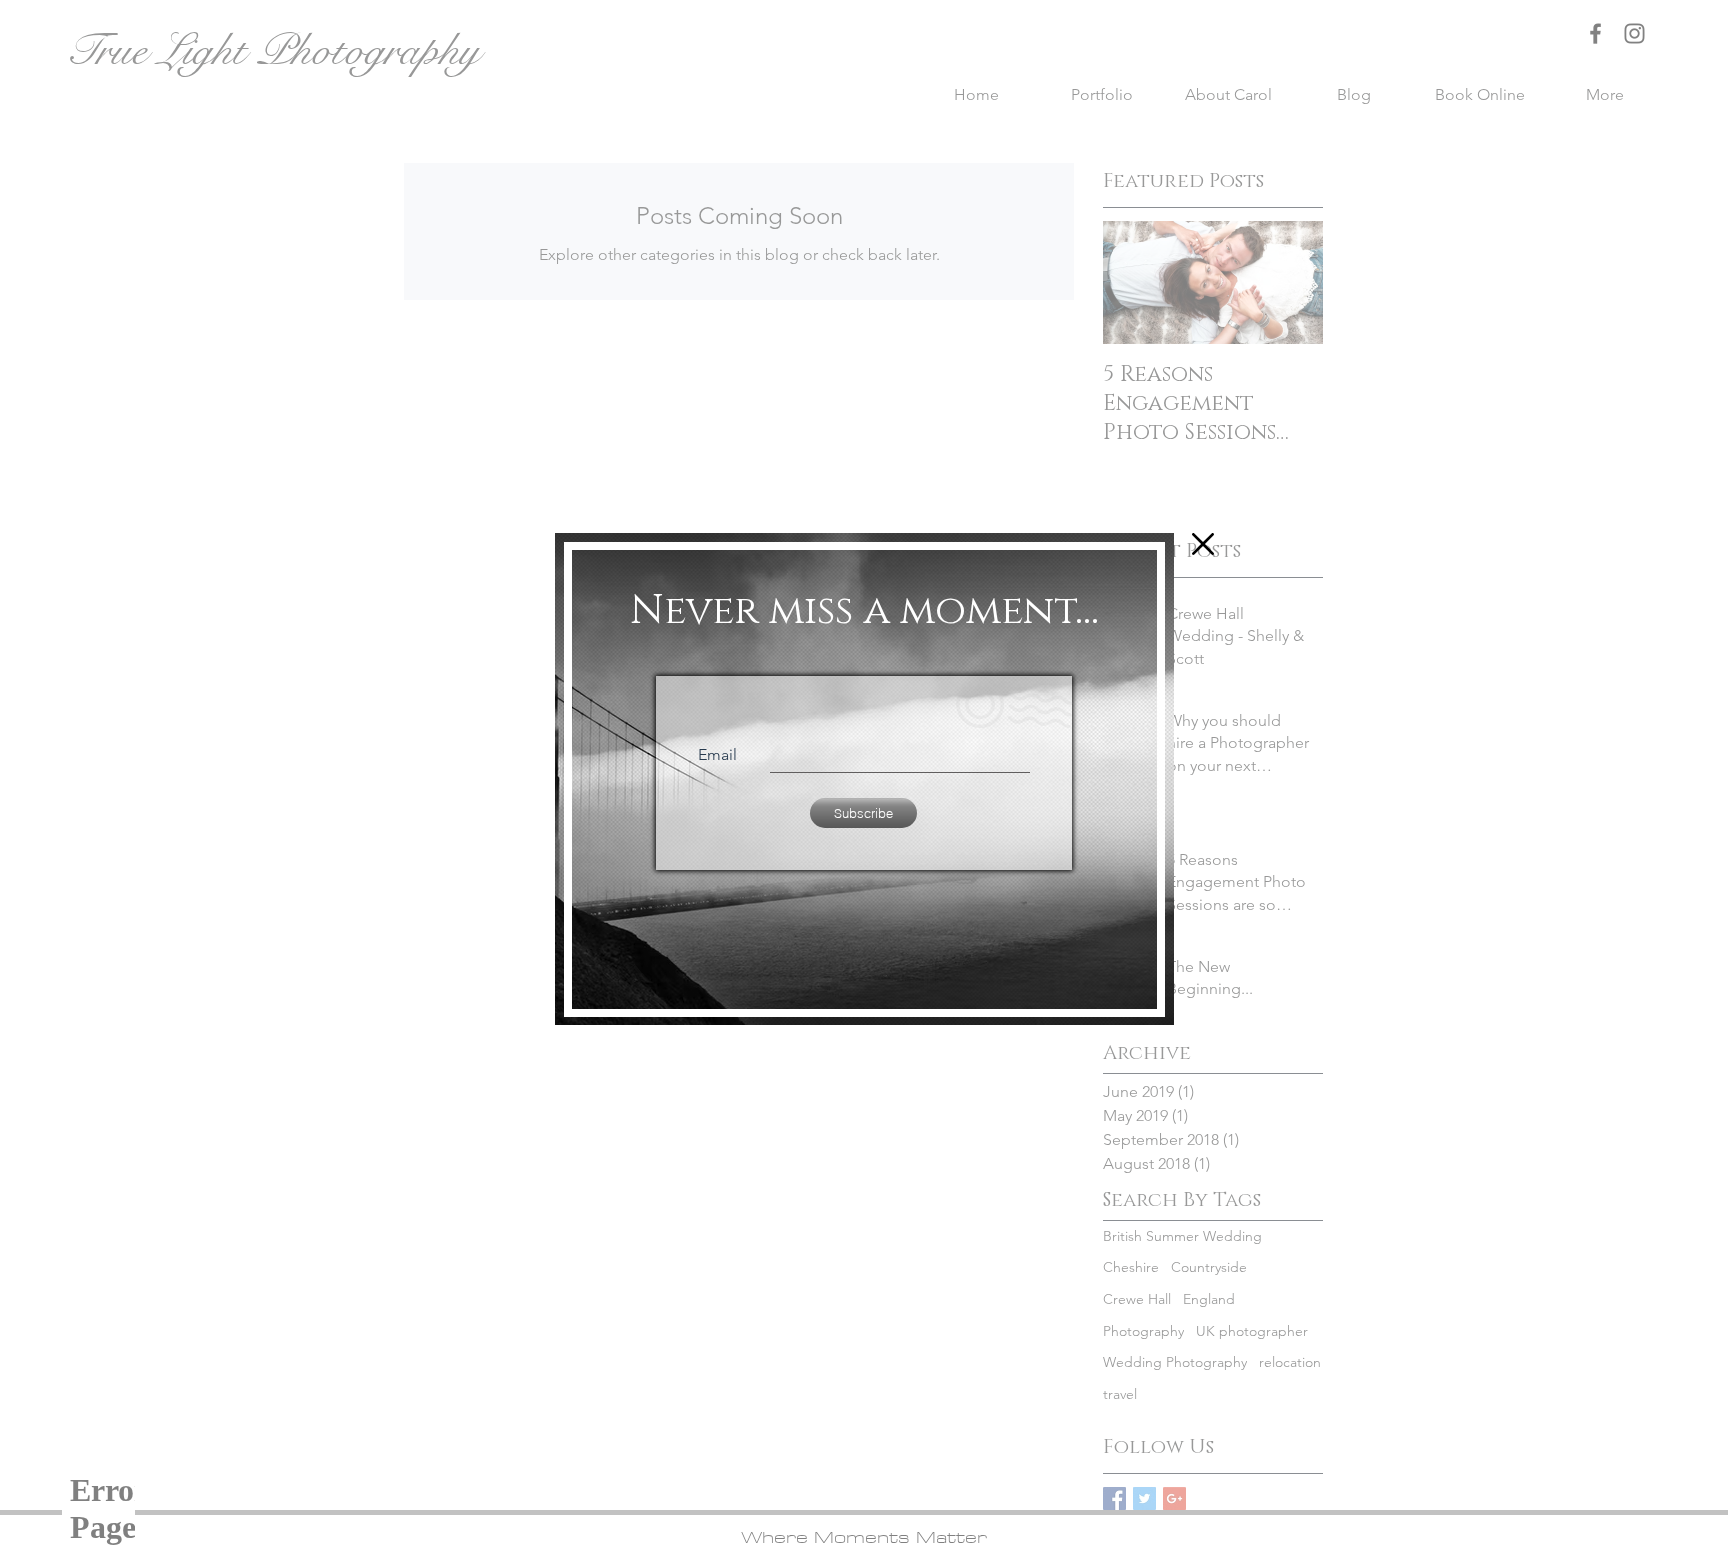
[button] (1203, 544)
